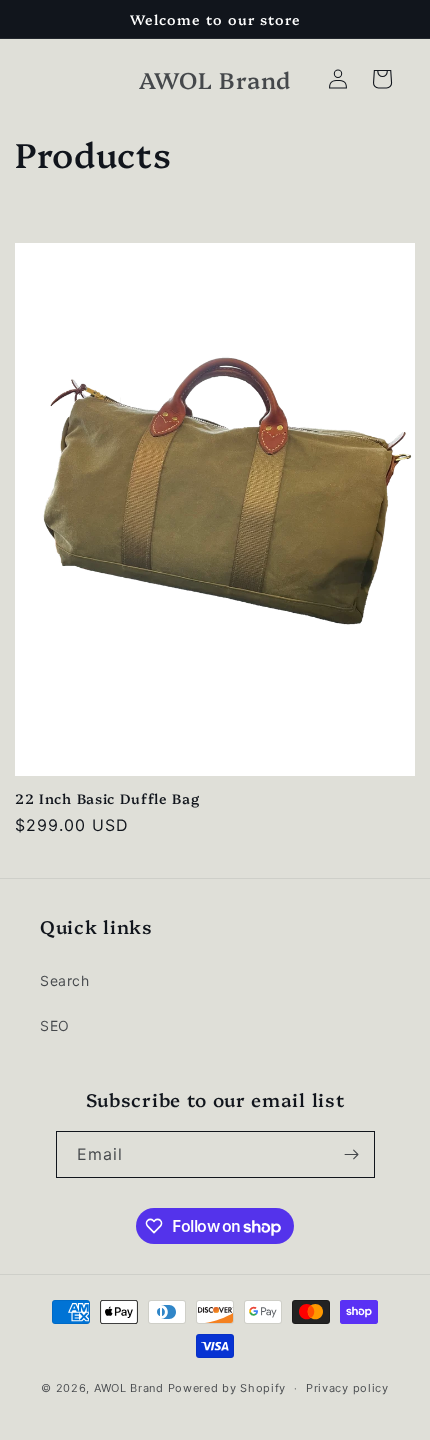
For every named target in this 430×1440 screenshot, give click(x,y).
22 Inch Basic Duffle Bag (107, 797)
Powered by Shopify (227, 1388)
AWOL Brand (129, 1388)
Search (65, 980)
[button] (382, 79)
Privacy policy (347, 1388)
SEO (55, 1025)
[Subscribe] (352, 1154)
